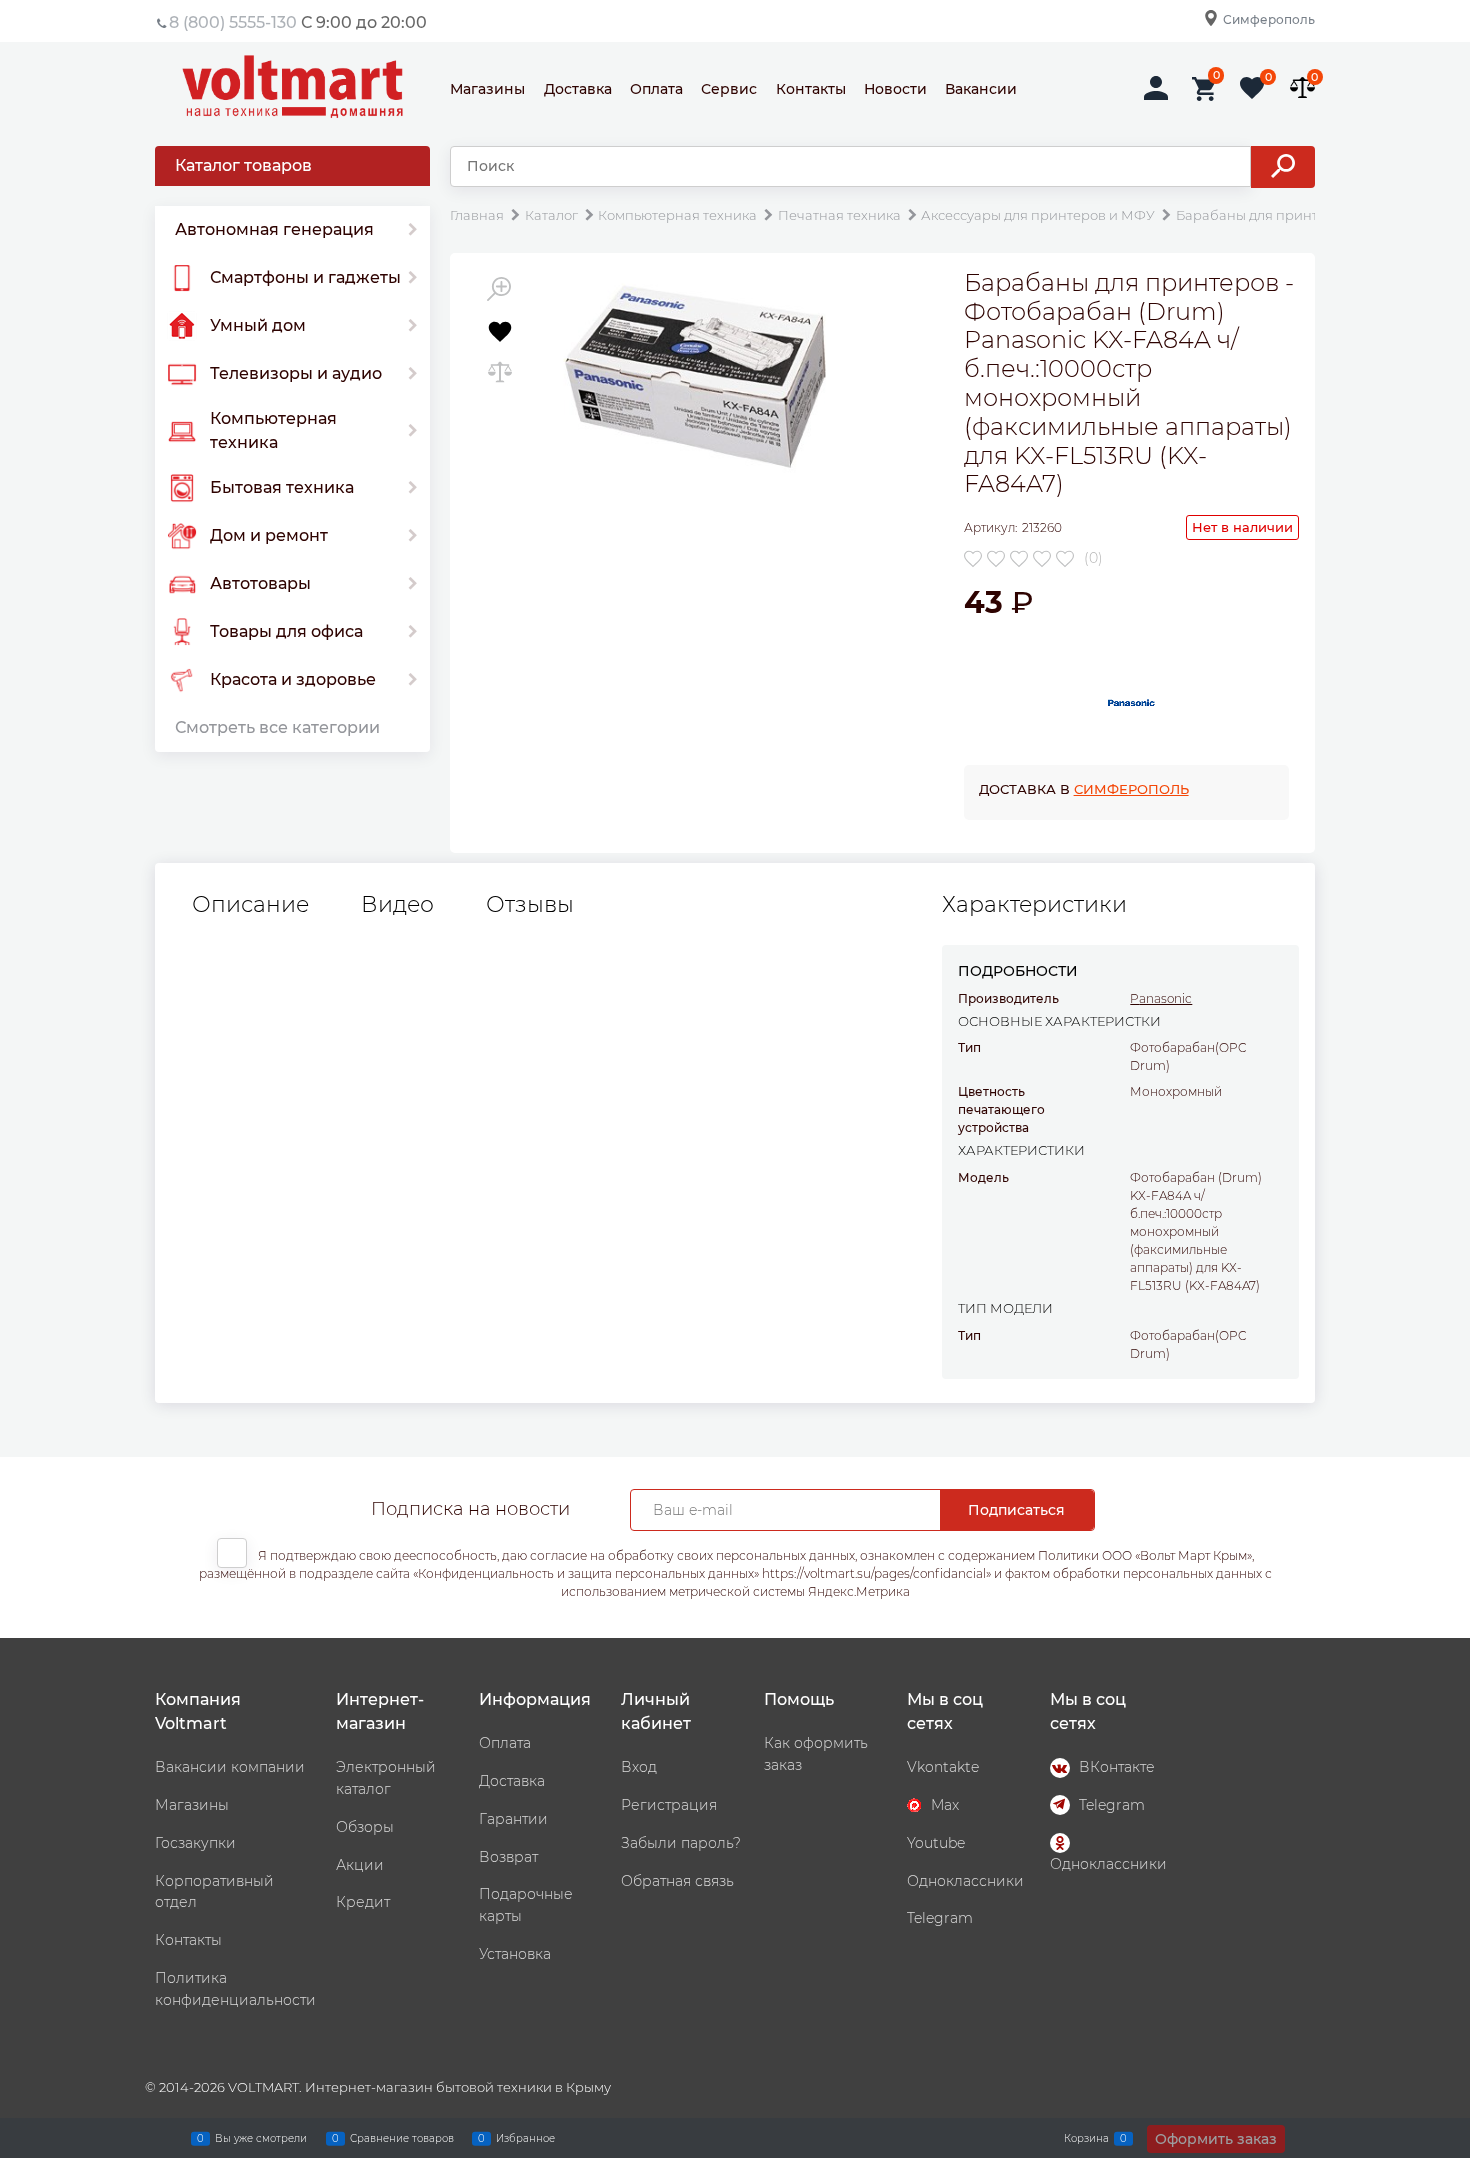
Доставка (578, 89)
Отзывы (530, 905)
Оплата (656, 89)
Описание (250, 905)
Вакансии (981, 89)
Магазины (487, 89)
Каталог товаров (243, 165)
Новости (895, 89)
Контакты (811, 89)
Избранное (525, 2137)
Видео (397, 905)
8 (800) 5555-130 (233, 22)
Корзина (1086, 2137)
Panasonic (1161, 998)
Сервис (729, 89)
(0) (1093, 558)
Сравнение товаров (402, 2137)
